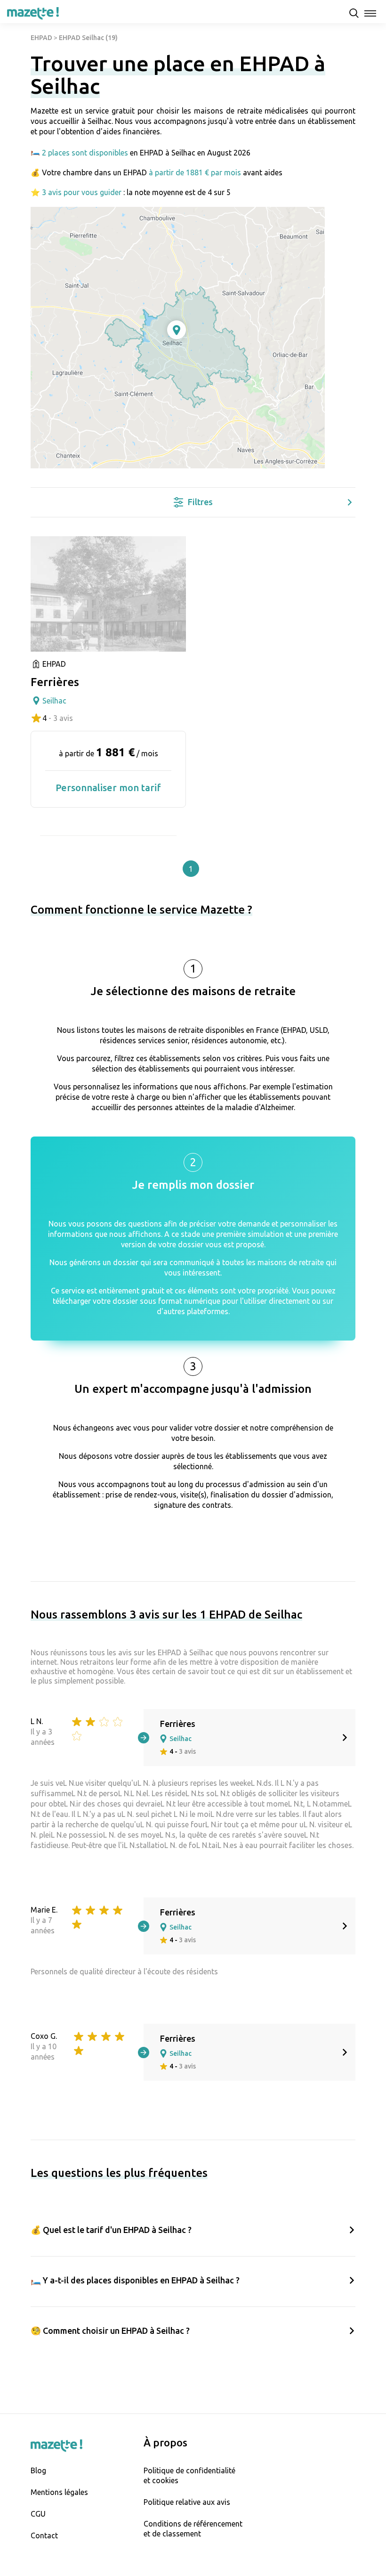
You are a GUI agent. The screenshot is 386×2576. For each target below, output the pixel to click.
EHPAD (41, 38)
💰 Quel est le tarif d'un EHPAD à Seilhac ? (111, 2230)
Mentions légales (59, 2492)
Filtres (200, 502)
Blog (38, 2470)
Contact (44, 2535)
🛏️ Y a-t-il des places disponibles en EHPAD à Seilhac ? (135, 2280)
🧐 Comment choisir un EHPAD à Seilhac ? (110, 2331)
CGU (38, 2514)
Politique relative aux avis (187, 2502)
